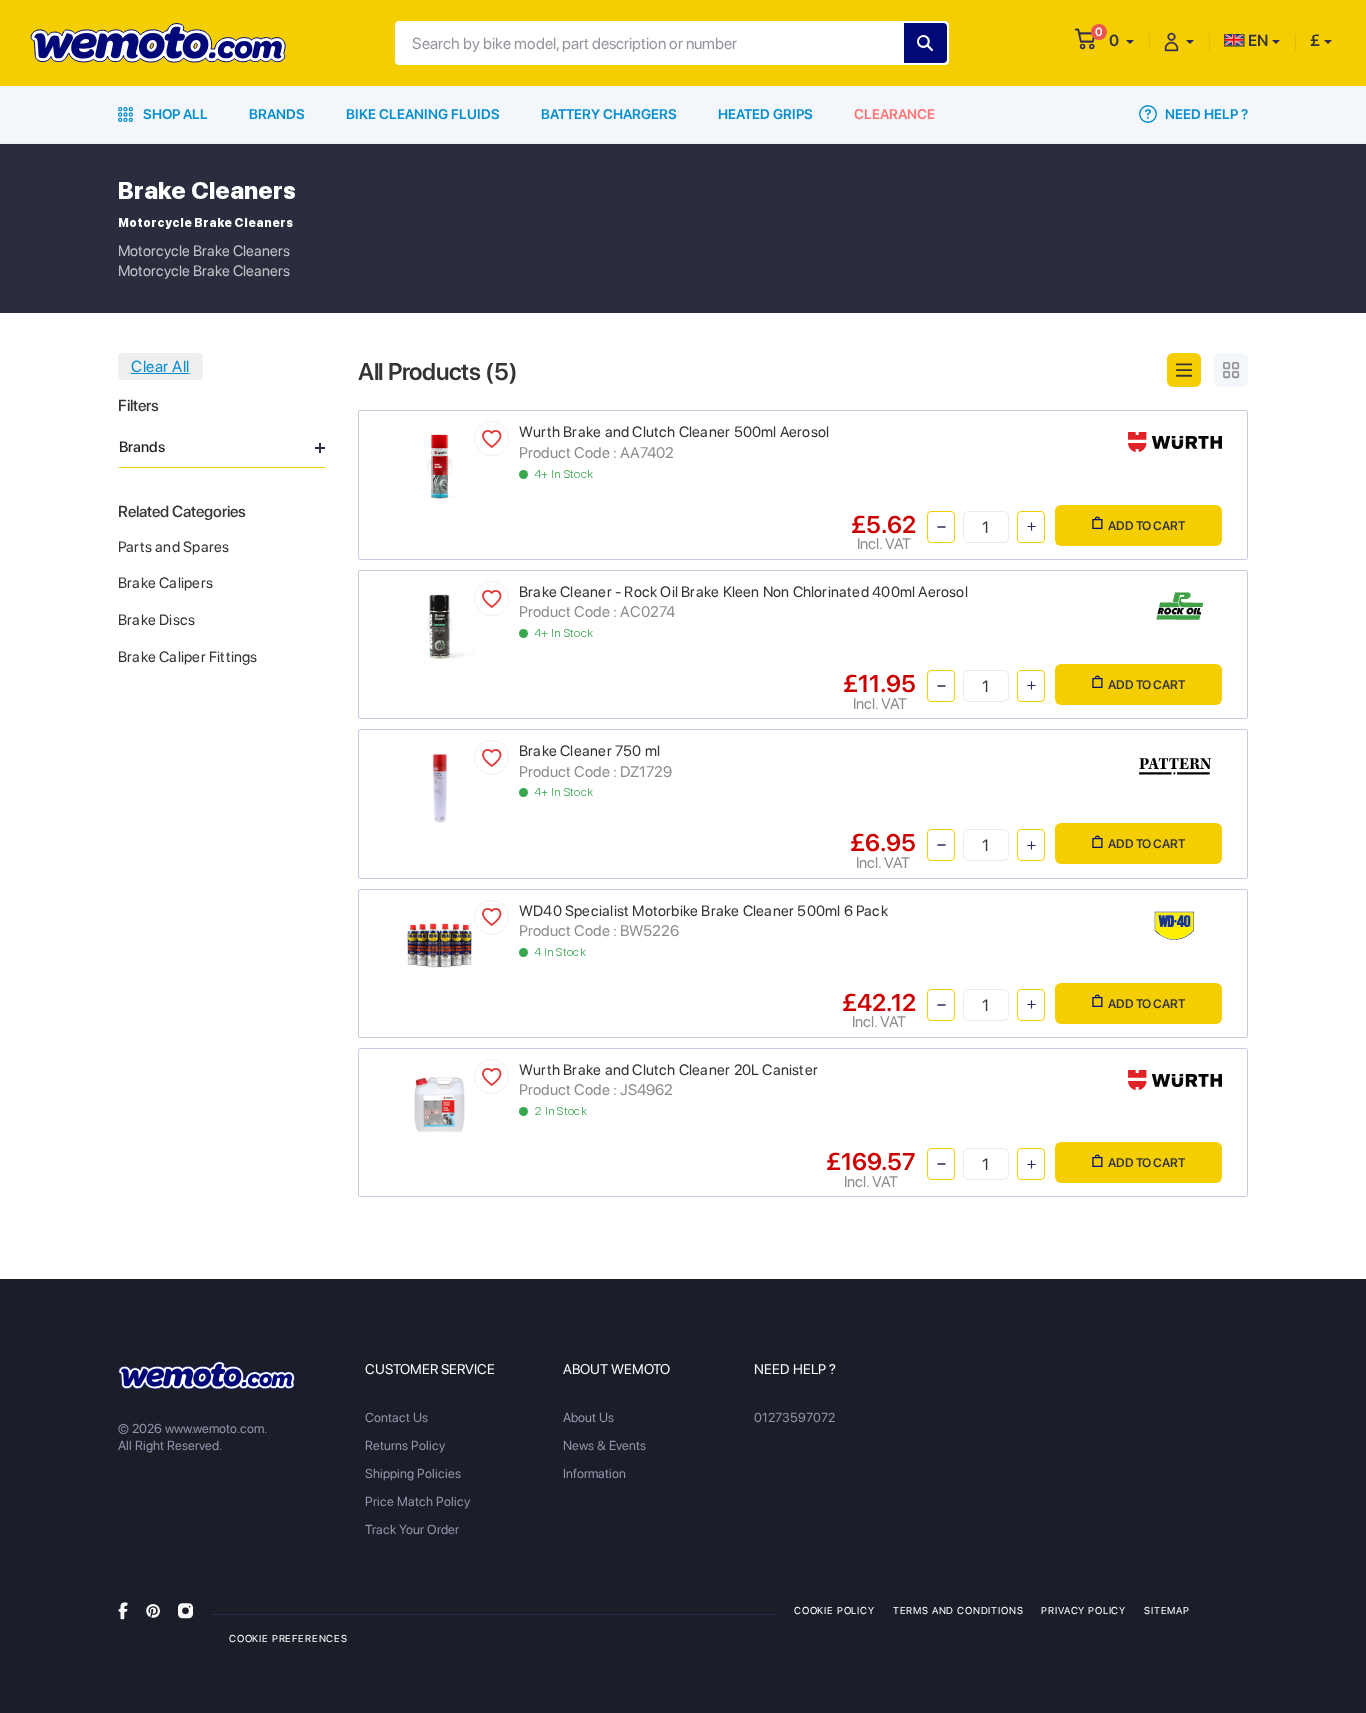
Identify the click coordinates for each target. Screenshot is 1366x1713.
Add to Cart (1146, 525)
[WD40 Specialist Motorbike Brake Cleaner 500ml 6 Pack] (439, 943)
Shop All (174, 114)
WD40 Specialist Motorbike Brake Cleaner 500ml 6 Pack (703, 911)
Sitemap (1167, 1610)
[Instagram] (185, 1609)
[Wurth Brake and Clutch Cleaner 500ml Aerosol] (439, 465)
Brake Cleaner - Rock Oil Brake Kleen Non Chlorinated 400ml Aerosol (743, 592)
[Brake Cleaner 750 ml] (439, 787)
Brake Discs (156, 620)
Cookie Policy (834, 1610)
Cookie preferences (288, 1638)
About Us (588, 1417)
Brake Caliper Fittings (188, 657)
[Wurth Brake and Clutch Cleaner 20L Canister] (439, 1102)
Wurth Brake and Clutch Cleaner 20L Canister (668, 1070)
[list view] (1184, 370)
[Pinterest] (153, 1609)
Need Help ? (1205, 114)
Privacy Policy (1083, 1610)
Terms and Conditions (958, 1610)
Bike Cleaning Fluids (423, 114)
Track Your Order (412, 1529)
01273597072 (794, 1417)
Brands (277, 114)
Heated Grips (765, 114)
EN (1256, 40)
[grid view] (1231, 370)
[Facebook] (123, 1609)
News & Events (604, 1445)
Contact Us (396, 1417)
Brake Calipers (165, 583)
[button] (1121, 40)
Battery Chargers (609, 114)
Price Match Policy (417, 1501)
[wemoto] (206, 1375)
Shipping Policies (413, 1473)
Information (594, 1473)
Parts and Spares (173, 547)
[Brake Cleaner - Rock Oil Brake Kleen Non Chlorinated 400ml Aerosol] (439, 624)
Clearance (894, 114)
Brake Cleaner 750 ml (589, 751)
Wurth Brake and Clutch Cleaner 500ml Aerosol (674, 432)
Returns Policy (405, 1445)
